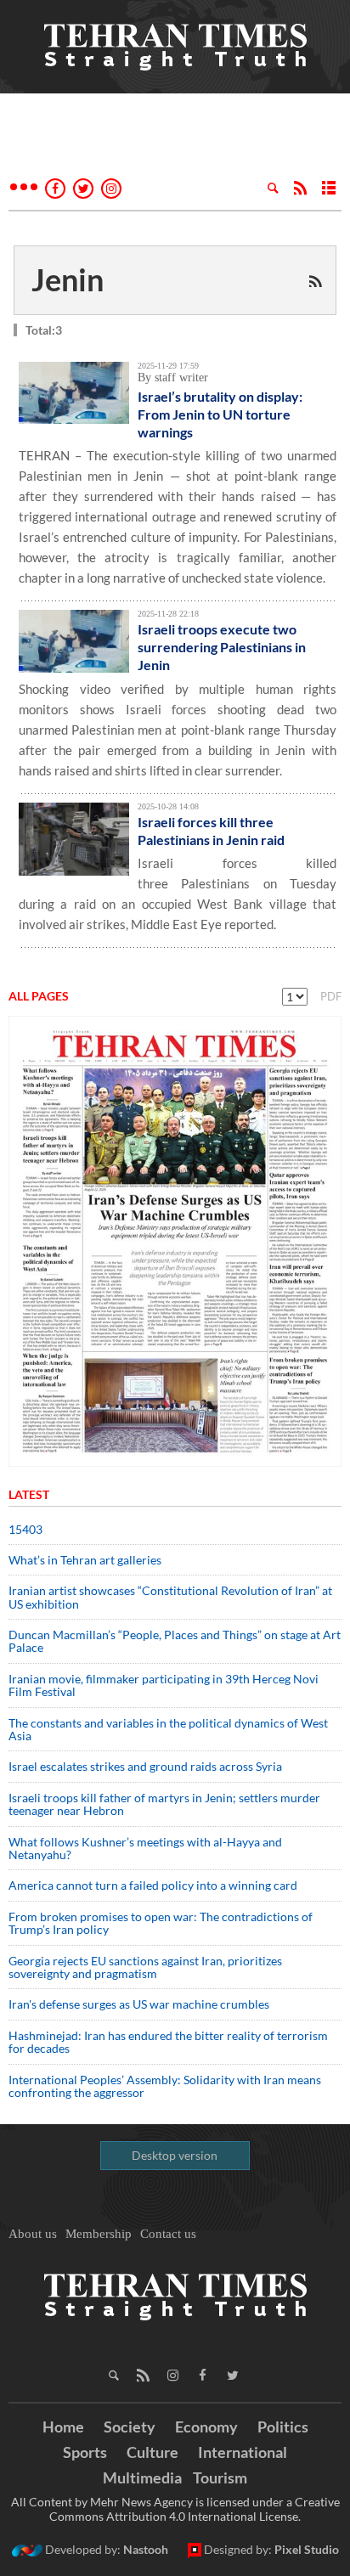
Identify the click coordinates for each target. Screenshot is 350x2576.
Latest (29, 1494)
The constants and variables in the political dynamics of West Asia (168, 1729)
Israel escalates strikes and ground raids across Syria (145, 1766)
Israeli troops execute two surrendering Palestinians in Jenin (222, 647)
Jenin (68, 279)
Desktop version (175, 2155)
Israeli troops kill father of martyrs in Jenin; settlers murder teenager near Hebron (164, 1804)
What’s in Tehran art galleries (85, 1560)
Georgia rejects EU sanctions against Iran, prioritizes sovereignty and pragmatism (145, 1967)
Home (63, 2427)
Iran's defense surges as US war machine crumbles (139, 2004)
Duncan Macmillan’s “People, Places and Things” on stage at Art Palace (175, 1641)
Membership (99, 2234)
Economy (206, 2427)
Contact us (168, 2234)
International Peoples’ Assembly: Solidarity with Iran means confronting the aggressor (165, 2086)
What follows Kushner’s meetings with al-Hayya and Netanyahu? (145, 1848)
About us (33, 2234)
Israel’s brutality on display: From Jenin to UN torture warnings (220, 414)
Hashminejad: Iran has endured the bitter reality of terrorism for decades (168, 2042)
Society (130, 2427)
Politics (283, 2427)
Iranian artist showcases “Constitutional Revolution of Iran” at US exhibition (170, 1597)
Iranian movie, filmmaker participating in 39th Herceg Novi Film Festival (164, 1685)
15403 (25, 1529)
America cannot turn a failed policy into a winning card (153, 1885)
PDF (331, 996)
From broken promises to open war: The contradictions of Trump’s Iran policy (161, 1923)
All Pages (39, 996)
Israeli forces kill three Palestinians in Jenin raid (214, 831)
